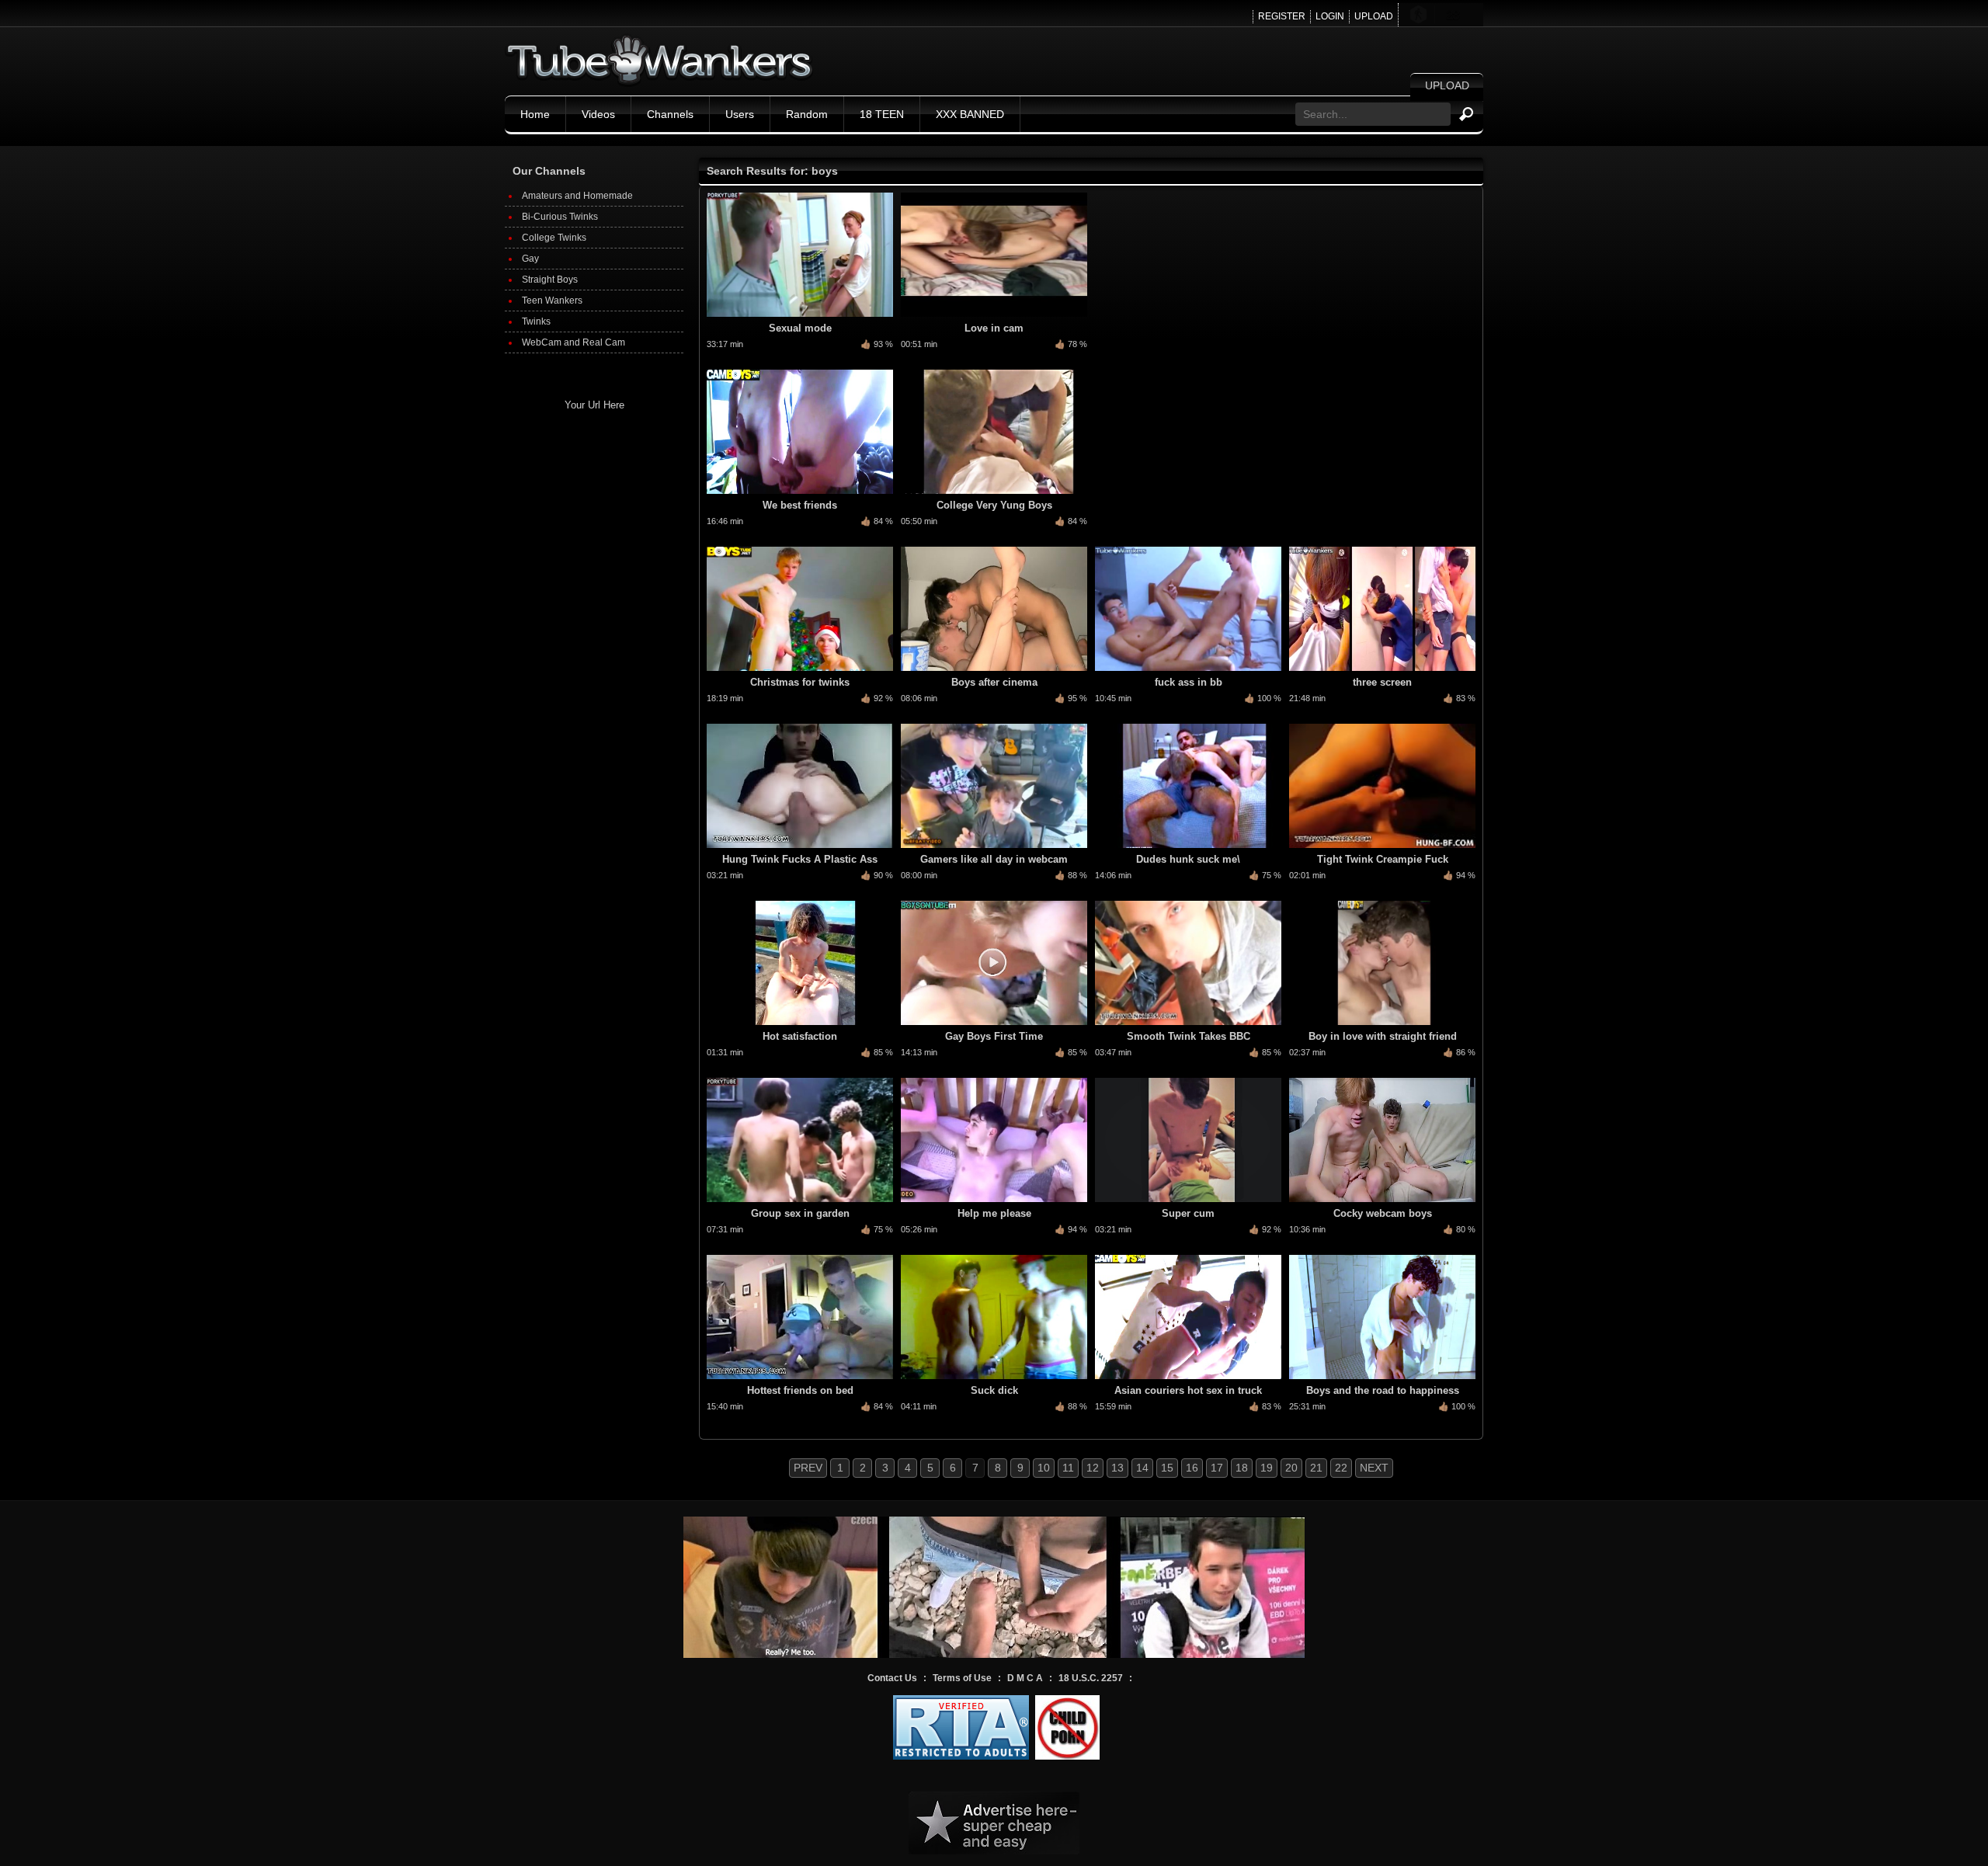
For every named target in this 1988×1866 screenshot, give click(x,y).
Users (740, 114)
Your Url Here (594, 405)
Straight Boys (550, 280)
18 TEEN (882, 114)
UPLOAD (1374, 16)
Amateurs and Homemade (577, 196)
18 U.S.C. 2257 (1091, 1678)
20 (1291, 1468)
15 (1167, 1468)
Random (807, 114)
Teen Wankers (552, 301)
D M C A (1025, 1678)
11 (1068, 1468)
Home (535, 114)
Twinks (536, 321)
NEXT (1374, 1468)
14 (1142, 1468)
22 (1341, 1468)
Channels (670, 114)
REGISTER (1282, 16)
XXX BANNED (970, 114)
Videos (598, 114)
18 (1242, 1468)
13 (1117, 1468)
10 (1044, 1468)
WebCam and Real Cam (573, 342)
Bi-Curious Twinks (560, 217)
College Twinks (554, 238)
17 (1217, 1468)
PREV (808, 1468)
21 (1316, 1468)
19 (1267, 1468)
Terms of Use (962, 1678)
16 (1192, 1468)
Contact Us (892, 1678)
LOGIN (1330, 16)
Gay (530, 259)
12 (1093, 1468)
